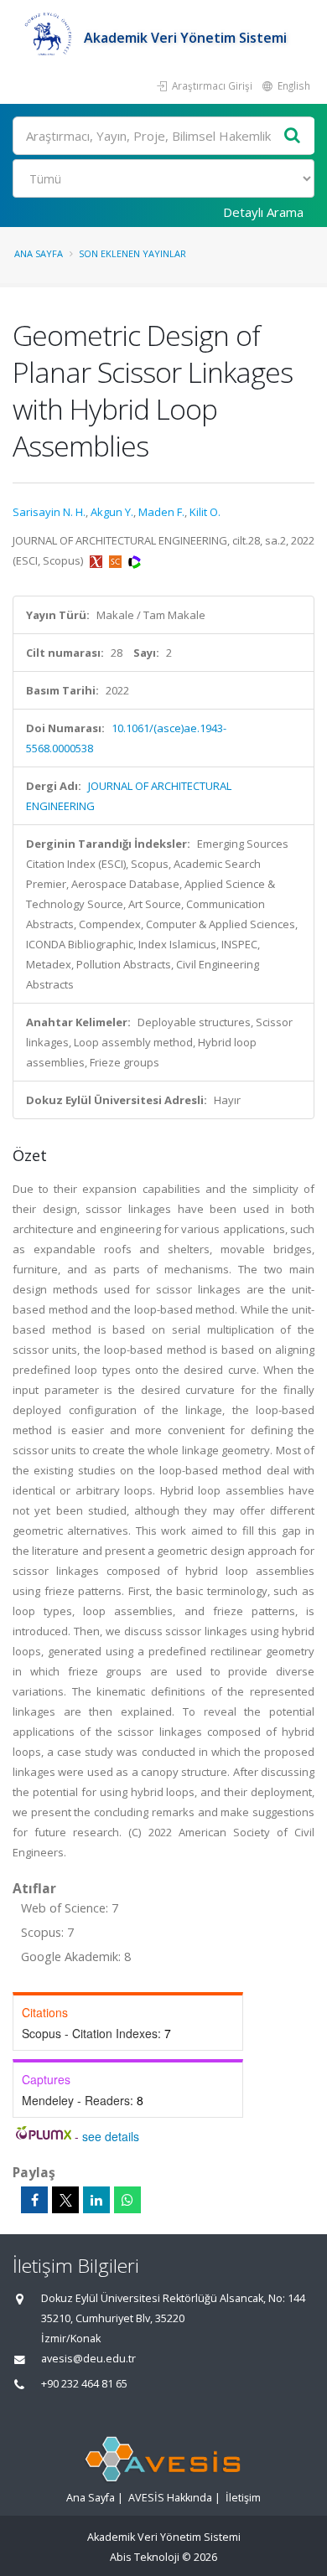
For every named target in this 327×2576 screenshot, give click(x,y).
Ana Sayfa (39, 253)
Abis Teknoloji (145, 2557)
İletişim (243, 2498)
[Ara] (293, 136)
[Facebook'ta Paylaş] (34, 2200)
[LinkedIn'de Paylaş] (96, 2200)
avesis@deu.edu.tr (88, 2359)
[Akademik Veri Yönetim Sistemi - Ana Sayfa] (48, 38)
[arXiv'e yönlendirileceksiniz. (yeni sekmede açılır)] (97, 560)
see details (111, 2136)
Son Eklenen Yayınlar (132, 253)
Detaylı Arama (263, 212)
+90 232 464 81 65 (84, 2384)
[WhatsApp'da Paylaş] (127, 2200)
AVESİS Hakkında (170, 2498)
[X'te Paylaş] (65, 2200)
